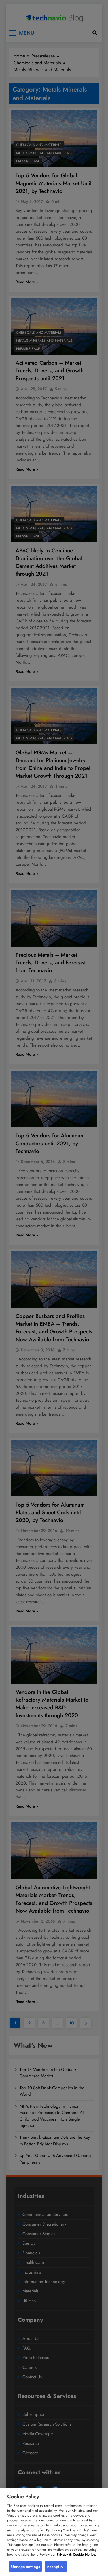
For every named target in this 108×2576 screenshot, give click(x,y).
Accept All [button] (56, 2567)
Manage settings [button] (25, 2567)
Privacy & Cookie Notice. (76, 2554)
